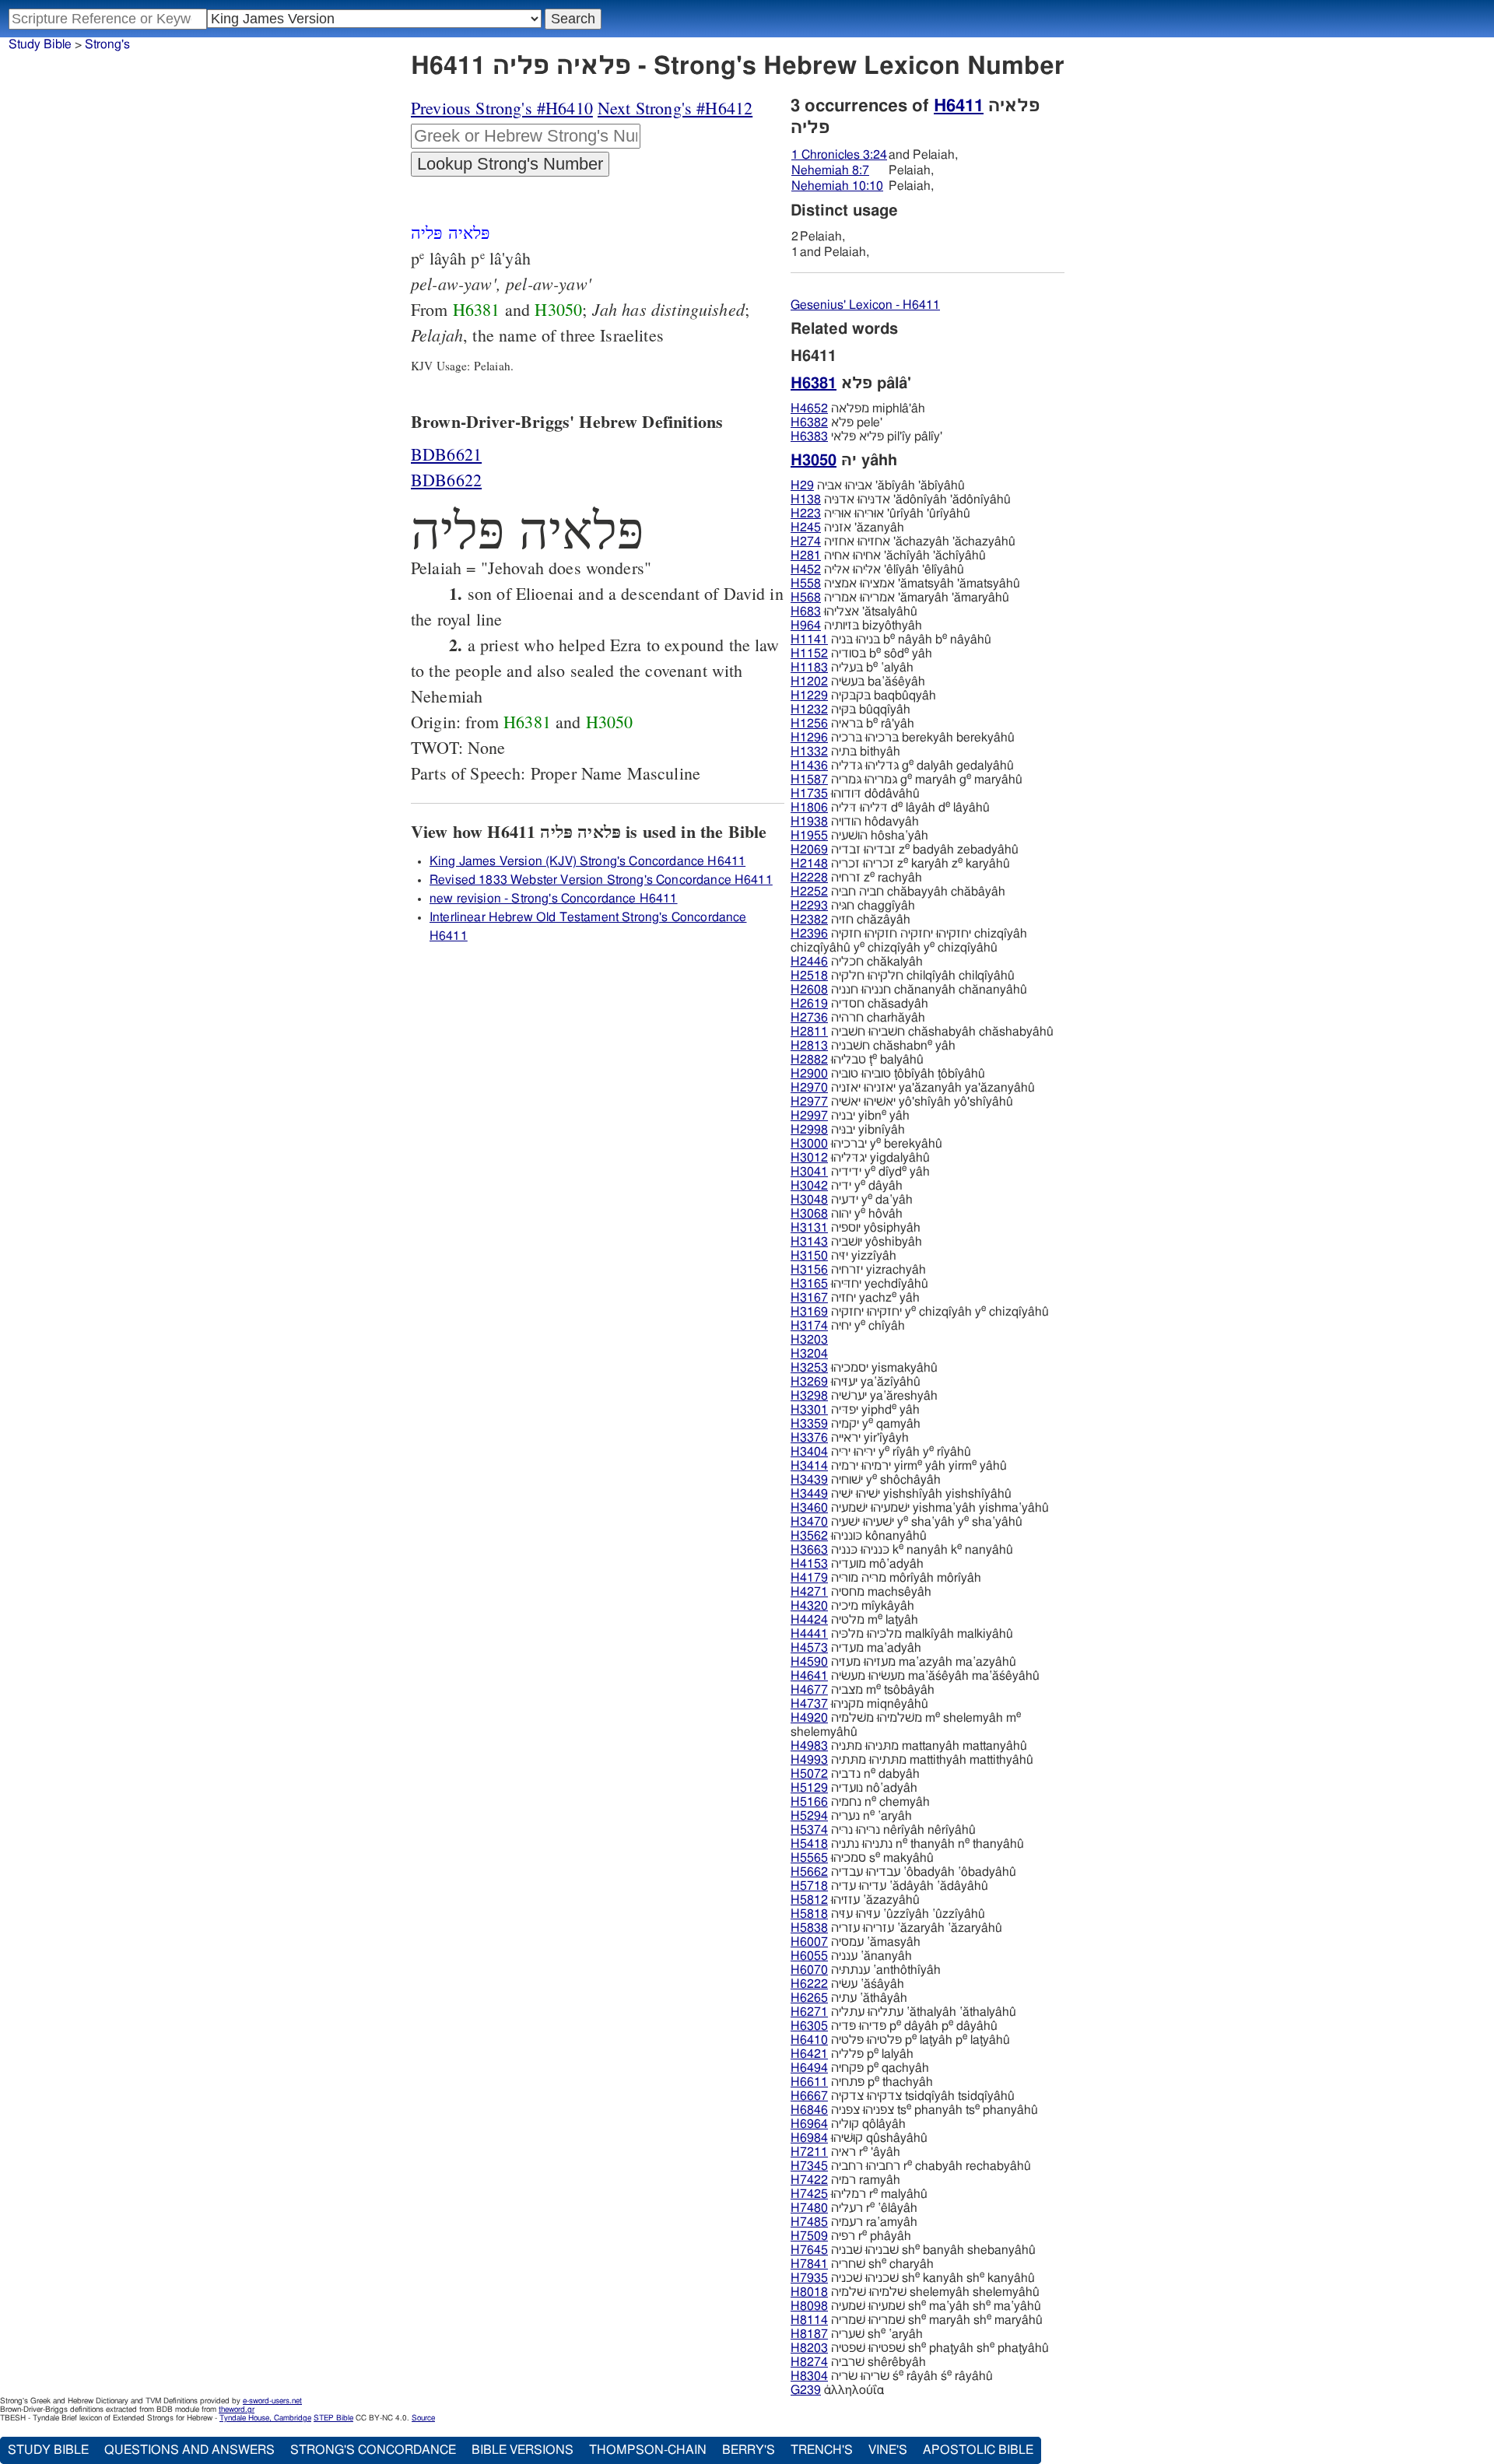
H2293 (809, 906)
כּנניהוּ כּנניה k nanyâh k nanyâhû (902, 1550)
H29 (802, 485)
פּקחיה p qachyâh (860, 2068)
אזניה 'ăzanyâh (847, 527)
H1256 (809, 724)
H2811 (809, 1032)
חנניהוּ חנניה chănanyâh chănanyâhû (909, 990)
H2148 (809, 864)
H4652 (809, 408)
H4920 (809, 1718)
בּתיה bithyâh (845, 752)
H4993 (809, 1760)
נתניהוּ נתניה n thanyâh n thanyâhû (907, 1844)
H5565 (809, 1858)
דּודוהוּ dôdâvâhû (855, 794)
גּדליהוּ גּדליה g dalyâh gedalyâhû (902, 766)
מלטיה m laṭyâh (854, 1620)
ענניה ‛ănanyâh (851, 1956)
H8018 (809, 2292)
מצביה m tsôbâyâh (863, 1690)
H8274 (809, 2362)
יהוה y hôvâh (847, 1214)
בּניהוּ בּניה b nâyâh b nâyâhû (891, 640)
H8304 (809, 2376)
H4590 (809, 1662)
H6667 (809, 2096)
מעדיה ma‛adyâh (856, 1648)
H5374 (809, 1830)
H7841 (809, 2264)
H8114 (809, 2320)
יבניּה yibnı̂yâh (848, 1130)
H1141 (809, 640)
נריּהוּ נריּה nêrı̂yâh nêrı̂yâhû (883, 1830)
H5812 (809, 1900)
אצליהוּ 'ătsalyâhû (854, 612)
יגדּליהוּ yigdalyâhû (860, 1158)
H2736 (809, 1018)
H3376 (809, 1438)
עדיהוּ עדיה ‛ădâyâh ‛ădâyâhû (889, 1886)
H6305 (809, 2026)
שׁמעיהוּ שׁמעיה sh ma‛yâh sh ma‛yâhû (916, 2306)
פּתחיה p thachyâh (862, 2082)
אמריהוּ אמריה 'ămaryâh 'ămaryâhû (900, 598)
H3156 (809, 1270)
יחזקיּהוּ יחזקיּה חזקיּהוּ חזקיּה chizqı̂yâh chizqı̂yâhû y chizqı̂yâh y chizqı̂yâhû (909, 941)
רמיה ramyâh (845, 2180)
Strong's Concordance (373, 2450)
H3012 (809, 1158)
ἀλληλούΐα (837, 2390)
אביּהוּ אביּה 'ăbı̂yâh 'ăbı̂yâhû (878, 485)
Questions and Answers (189, 2450)
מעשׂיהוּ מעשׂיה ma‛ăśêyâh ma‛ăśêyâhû (915, 1676)
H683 (806, 612)
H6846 (809, 2110)
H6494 (809, 2068)
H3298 (809, 1396)
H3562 (809, 1536)
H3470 (809, 1522)
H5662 (809, 1872)
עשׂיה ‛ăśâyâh (847, 1984)
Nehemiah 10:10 (837, 186)
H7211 (809, 2152)
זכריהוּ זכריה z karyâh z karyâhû (900, 864)
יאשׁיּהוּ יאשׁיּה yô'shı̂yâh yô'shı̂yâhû (902, 1102)
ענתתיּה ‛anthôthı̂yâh (866, 1970)
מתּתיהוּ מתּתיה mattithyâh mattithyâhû (912, 1760)
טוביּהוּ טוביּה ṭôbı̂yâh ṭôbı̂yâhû (888, 1074)
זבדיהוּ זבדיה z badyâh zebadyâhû (905, 850)
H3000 (809, 1144)
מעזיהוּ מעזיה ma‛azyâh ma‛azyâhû (903, 1662)
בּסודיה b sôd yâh (861, 654)
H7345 (809, 2166)
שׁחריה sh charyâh (862, 2264)
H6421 (809, 2054)
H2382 (809, 920)
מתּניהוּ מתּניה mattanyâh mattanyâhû (909, 1746)
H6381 (477, 309)
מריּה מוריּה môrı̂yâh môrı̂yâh (886, 1578)
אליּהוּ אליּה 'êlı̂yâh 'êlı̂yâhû (877, 570)
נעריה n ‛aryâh (851, 1816)
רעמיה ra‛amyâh (854, 2222)
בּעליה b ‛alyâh (852, 668)
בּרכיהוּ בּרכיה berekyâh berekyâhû (903, 738)
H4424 (809, 1620)
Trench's (822, 2450)
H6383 (809, 436)
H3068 (809, 1214)
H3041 (809, 1172)
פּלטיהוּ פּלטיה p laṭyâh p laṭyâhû (900, 2040)
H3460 (809, 1508)
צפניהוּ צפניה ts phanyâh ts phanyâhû (914, 2110)
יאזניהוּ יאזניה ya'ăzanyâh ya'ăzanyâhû (913, 1088)
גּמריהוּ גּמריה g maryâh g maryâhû (907, 780)
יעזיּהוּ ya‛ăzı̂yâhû (856, 1382)
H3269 (809, 1382)
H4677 (809, 1690)
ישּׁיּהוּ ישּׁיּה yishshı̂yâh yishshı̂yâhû (901, 1494)
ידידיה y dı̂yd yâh (860, 1172)
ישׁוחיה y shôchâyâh (866, 1480)
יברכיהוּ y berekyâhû (866, 1144)
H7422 (809, 2180)
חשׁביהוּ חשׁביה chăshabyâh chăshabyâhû (922, 1032)
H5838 (809, 1928)
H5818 (809, 1914)
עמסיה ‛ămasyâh (856, 1942)
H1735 (809, 794)
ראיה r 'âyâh (845, 2152)
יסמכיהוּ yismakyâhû (864, 1368)
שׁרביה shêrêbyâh (858, 2362)
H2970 (809, 1088)
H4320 (809, 1606)
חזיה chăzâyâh (850, 920)
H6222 (809, 1984)
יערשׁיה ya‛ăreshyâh (864, 1396)
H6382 (809, 422)
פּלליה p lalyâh (852, 2054)
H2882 (809, 1060)
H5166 (809, 1802)
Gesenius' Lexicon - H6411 (865, 305)
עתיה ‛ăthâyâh (849, 1998)
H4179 (809, 1578)
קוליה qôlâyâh (848, 2124)
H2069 (809, 850)
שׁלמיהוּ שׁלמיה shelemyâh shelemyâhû (915, 2292)
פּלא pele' (836, 422)
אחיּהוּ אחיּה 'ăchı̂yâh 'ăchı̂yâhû (888, 556)
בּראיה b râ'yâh (852, 724)
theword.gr (237, 2410)
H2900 (809, 1074)
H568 (806, 598)
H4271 (809, 1592)
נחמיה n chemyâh (860, 1802)
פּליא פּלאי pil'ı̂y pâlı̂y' (866, 436)
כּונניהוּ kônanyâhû (859, 1536)
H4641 (809, 1676)
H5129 (809, 1788)
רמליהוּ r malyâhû (859, 2194)
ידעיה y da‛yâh (852, 1200)
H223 (806, 513)
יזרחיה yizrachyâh (858, 1270)
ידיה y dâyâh (847, 1186)
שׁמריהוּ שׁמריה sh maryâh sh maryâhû (917, 2320)
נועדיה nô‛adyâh (854, 1788)
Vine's (888, 2450)
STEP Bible (333, 2418)
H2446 (809, 962)
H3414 (809, 1466)
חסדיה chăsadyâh (859, 1004)
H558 (806, 584)
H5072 (809, 1774)
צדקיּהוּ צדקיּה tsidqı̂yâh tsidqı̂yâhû (903, 2096)
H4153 (809, 1564)
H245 (806, 527)
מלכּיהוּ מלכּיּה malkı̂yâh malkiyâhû (902, 1634)
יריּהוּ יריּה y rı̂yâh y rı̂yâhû (881, 1452)
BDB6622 (446, 480)
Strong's (107, 44)
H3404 (809, 1452)
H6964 (809, 2124)
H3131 (809, 1228)
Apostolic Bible (978, 2450)
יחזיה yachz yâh (855, 1298)
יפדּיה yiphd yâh (855, 1410)
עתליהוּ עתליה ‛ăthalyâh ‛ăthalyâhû (903, 2012)
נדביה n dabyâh (855, 1774)
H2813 (809, 1046)
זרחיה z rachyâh (856, 878)
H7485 (809, 2222)
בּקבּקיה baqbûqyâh (863, 696)
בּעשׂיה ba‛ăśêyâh (858, 682)
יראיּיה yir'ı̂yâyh (850, 1438)
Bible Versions (523, 2450)
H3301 (809, 1410)
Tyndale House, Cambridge (265, 2418)
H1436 (809, 766)
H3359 (809, 1424)
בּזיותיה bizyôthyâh (856, 626)
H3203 (809, 1340)
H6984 (809, 2138)
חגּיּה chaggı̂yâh (853, 906)
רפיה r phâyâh (851, 2236)
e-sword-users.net (272, 2401)
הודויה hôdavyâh (855, 822)
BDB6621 (446, 454)
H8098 (809, 2306)
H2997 (809, 1116)
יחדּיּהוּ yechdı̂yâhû (859, 1284)
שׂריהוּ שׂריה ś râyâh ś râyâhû (892, 2376)
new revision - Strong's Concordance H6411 (554, 899)
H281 (806, 556)
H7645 (809, 2250)
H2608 (809, 990)
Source (423, 2418)
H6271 (809, 2012)
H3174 (809, 1326)
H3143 (809, 1242)
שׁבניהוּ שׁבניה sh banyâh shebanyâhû (913, 2250)
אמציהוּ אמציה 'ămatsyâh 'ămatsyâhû (905, 584)
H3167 (809, 1298)
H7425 (809, 2194)
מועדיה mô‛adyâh (857, 1564)
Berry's (749, 2450)
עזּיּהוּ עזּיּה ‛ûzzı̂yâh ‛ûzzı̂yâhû (888, 1914)
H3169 (809, 1312)
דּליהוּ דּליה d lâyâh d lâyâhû (890, 808)
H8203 (809, 2348)
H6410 (809, 2040)
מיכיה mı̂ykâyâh (852, 1606)
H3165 (809, 1284)
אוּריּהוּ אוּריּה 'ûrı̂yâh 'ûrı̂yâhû (880, 513)
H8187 (809, 2334)
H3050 (558, 309)
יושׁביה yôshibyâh (856, 1242)
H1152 (809, 654)
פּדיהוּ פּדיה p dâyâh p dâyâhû (894, 2026)
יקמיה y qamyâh (856, 1424)
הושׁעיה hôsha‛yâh (859, 836)
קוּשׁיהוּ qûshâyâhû (859, 2138)
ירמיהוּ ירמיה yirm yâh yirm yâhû (899, 1466)
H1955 (809, 836)
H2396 (809, 934)
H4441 (809, 1634)
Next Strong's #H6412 (675, 108)
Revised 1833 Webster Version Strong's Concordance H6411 (601, 880)
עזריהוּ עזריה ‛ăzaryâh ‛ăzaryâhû (896, 1928)
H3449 (809, 1494)
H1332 (809, 752)
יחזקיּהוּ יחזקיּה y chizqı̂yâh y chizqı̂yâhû (920, 1312)
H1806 (809, 808)
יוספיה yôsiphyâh (856, 1228)
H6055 (809, 1956)
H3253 (809, 1368)
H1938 (809, 822)
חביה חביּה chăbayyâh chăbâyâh (898, 892)
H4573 (809, 1648)
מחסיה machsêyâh (861, 1592)
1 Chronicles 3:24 (839, 155)
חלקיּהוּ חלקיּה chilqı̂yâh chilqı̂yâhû (903, 976)
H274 (806, 542)
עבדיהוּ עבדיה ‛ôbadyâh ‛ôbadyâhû (903, 1872)
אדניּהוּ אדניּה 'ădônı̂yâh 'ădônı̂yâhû (901, 499)
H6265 (809, 1998)
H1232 (809, 710)
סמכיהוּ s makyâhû (862, 1858)
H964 (806, 626)
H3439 (809, 1480)
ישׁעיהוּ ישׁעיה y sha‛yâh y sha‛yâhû (907, 1522)
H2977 (809, 1102)
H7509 (809, 2236)
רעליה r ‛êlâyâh (854, 2208)
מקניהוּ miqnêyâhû (859, 1704)
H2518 (809, 976)
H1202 (809, 682)
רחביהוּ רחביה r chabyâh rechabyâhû (911, 2166)
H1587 (809, 780)
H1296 (809, 738)
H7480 (809, 2208)
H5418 (809, 1844)
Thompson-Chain (648, 2450)
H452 (806, 570)
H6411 (959, 106)
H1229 (809, 696)
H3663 (809, 1550)
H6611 (809, 2082)
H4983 (809, 1746)
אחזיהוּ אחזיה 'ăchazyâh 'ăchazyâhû (903, 542)
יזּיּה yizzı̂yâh (843, 1256)
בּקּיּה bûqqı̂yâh (850, 710)
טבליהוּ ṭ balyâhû (857, 1060)
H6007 (809, 1942)
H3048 (809, 1200)
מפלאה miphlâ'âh (858, 408)
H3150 (809, 1256)
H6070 (809, 1970)
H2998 (809, 1130)
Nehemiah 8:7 (830, 170)
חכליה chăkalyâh (857, 962)
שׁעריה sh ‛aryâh (857, 2334)
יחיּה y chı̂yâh (848, 1326)
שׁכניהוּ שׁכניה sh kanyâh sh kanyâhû (913, 2278)
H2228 (809, 878)
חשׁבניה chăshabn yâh (873, 1046)
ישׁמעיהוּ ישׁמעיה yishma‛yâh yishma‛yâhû (920, 1508)
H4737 (809, 1704)
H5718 (809, 1886)
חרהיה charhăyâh (858, 1018)
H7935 (809, 2278)
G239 (806, 2390)
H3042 (809, 1186)
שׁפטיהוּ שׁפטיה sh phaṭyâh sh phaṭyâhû (920, 2348)
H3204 (809, 1354)
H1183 (809, 668)
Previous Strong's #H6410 (502, 108)
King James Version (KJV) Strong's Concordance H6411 (587, 861)
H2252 (809, 892)
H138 (806, 499)
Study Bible (40, 44)
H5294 (809, 1816)
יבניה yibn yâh (850, 1116)
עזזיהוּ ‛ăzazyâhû (855, 1900)
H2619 (809, 1004)
